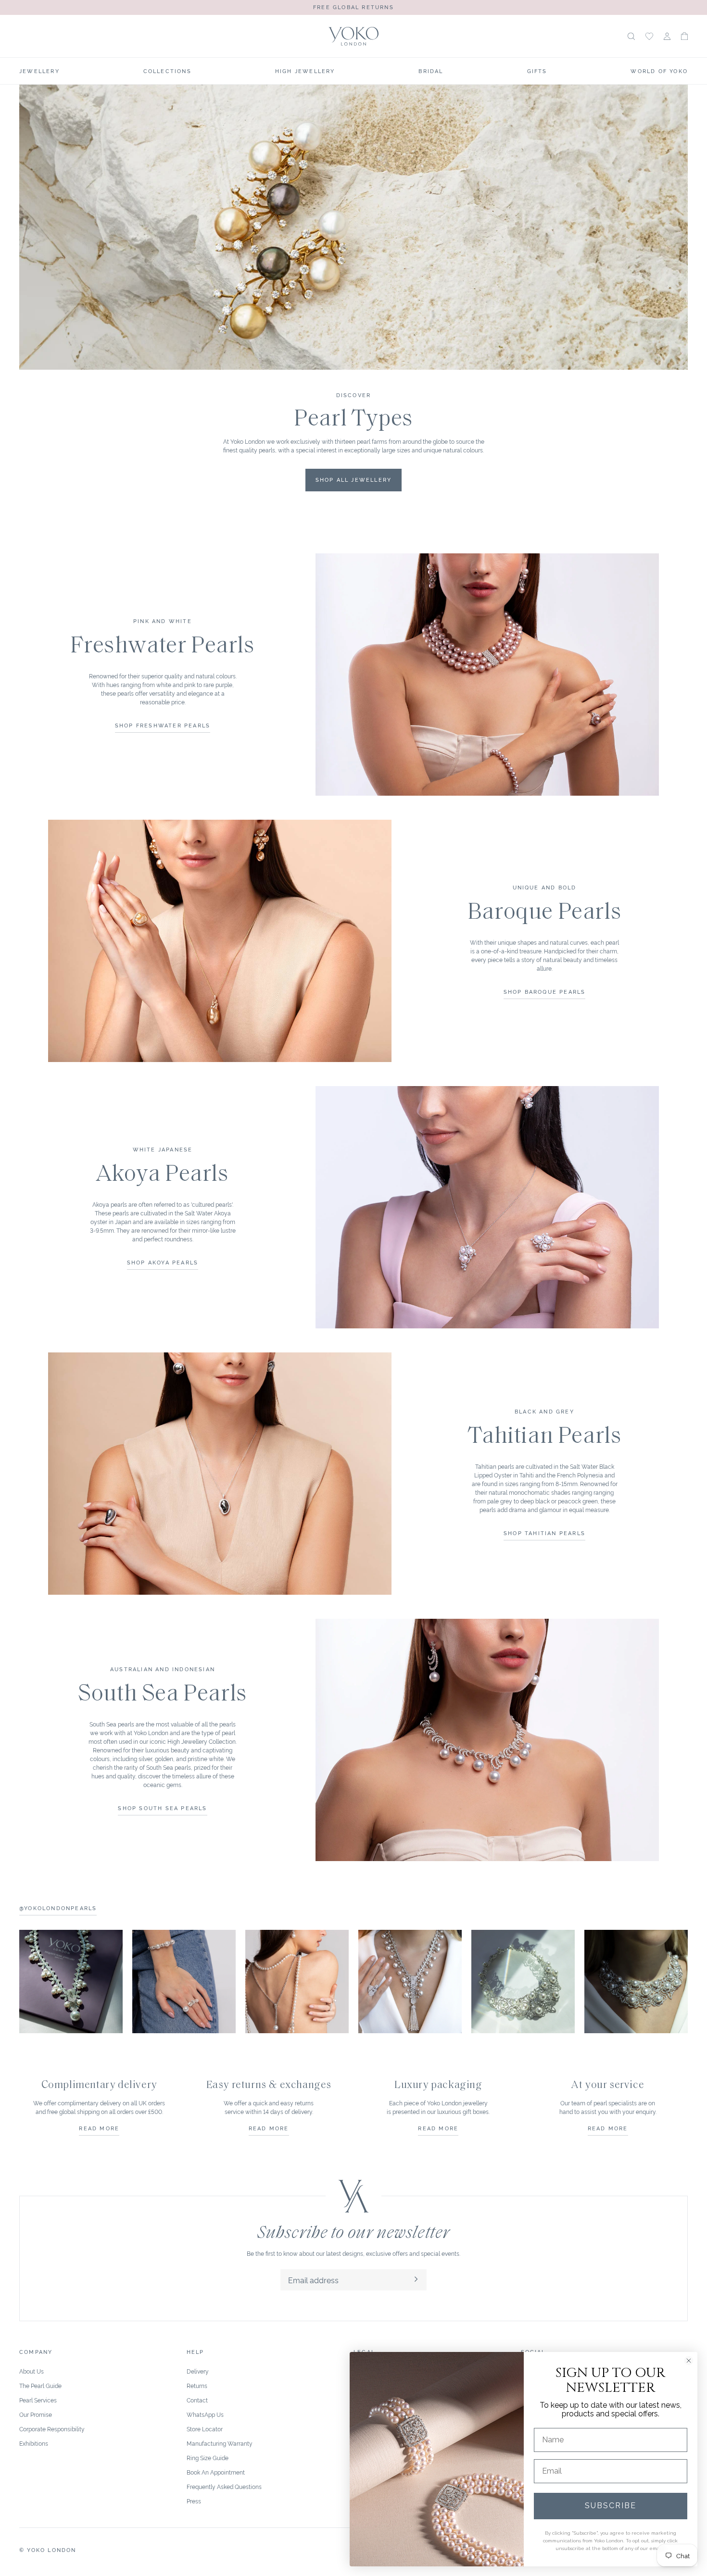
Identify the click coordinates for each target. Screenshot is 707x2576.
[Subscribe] (416, 2280)
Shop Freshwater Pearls (163, 725)
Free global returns (353, 7)
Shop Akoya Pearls (163, 1262)
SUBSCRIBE (611, 2506)
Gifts (537, 71)
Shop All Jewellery (354, 479)
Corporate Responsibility (52, 2429)
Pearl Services (38, 2400)
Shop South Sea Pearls (162, 1808)
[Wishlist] (649, 36)
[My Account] (667, 36)
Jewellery (39, 71)
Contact (197, 2400)
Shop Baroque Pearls (545, 991)
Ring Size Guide (208, 2457)
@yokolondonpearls (58, 1908)
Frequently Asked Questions (224, 2486)
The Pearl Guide (40, 2385)
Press (194, 2501)
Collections (167, 71)
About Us (32, 2371)
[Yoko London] (353, 36)
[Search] (631, 36)
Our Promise (36, 2414)
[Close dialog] (689, 2361)
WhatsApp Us (205, 2414)
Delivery (198, 2371)
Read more (99, 2128)
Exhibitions (34, 2443)
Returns (197, 2385)
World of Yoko (659, 71)
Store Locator (205, 2429)
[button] (684, 36)
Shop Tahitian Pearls (544, 1533)
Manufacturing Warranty (220, 2443)
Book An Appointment (216, 2472)
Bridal (431, 71)
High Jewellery (305, 71)
